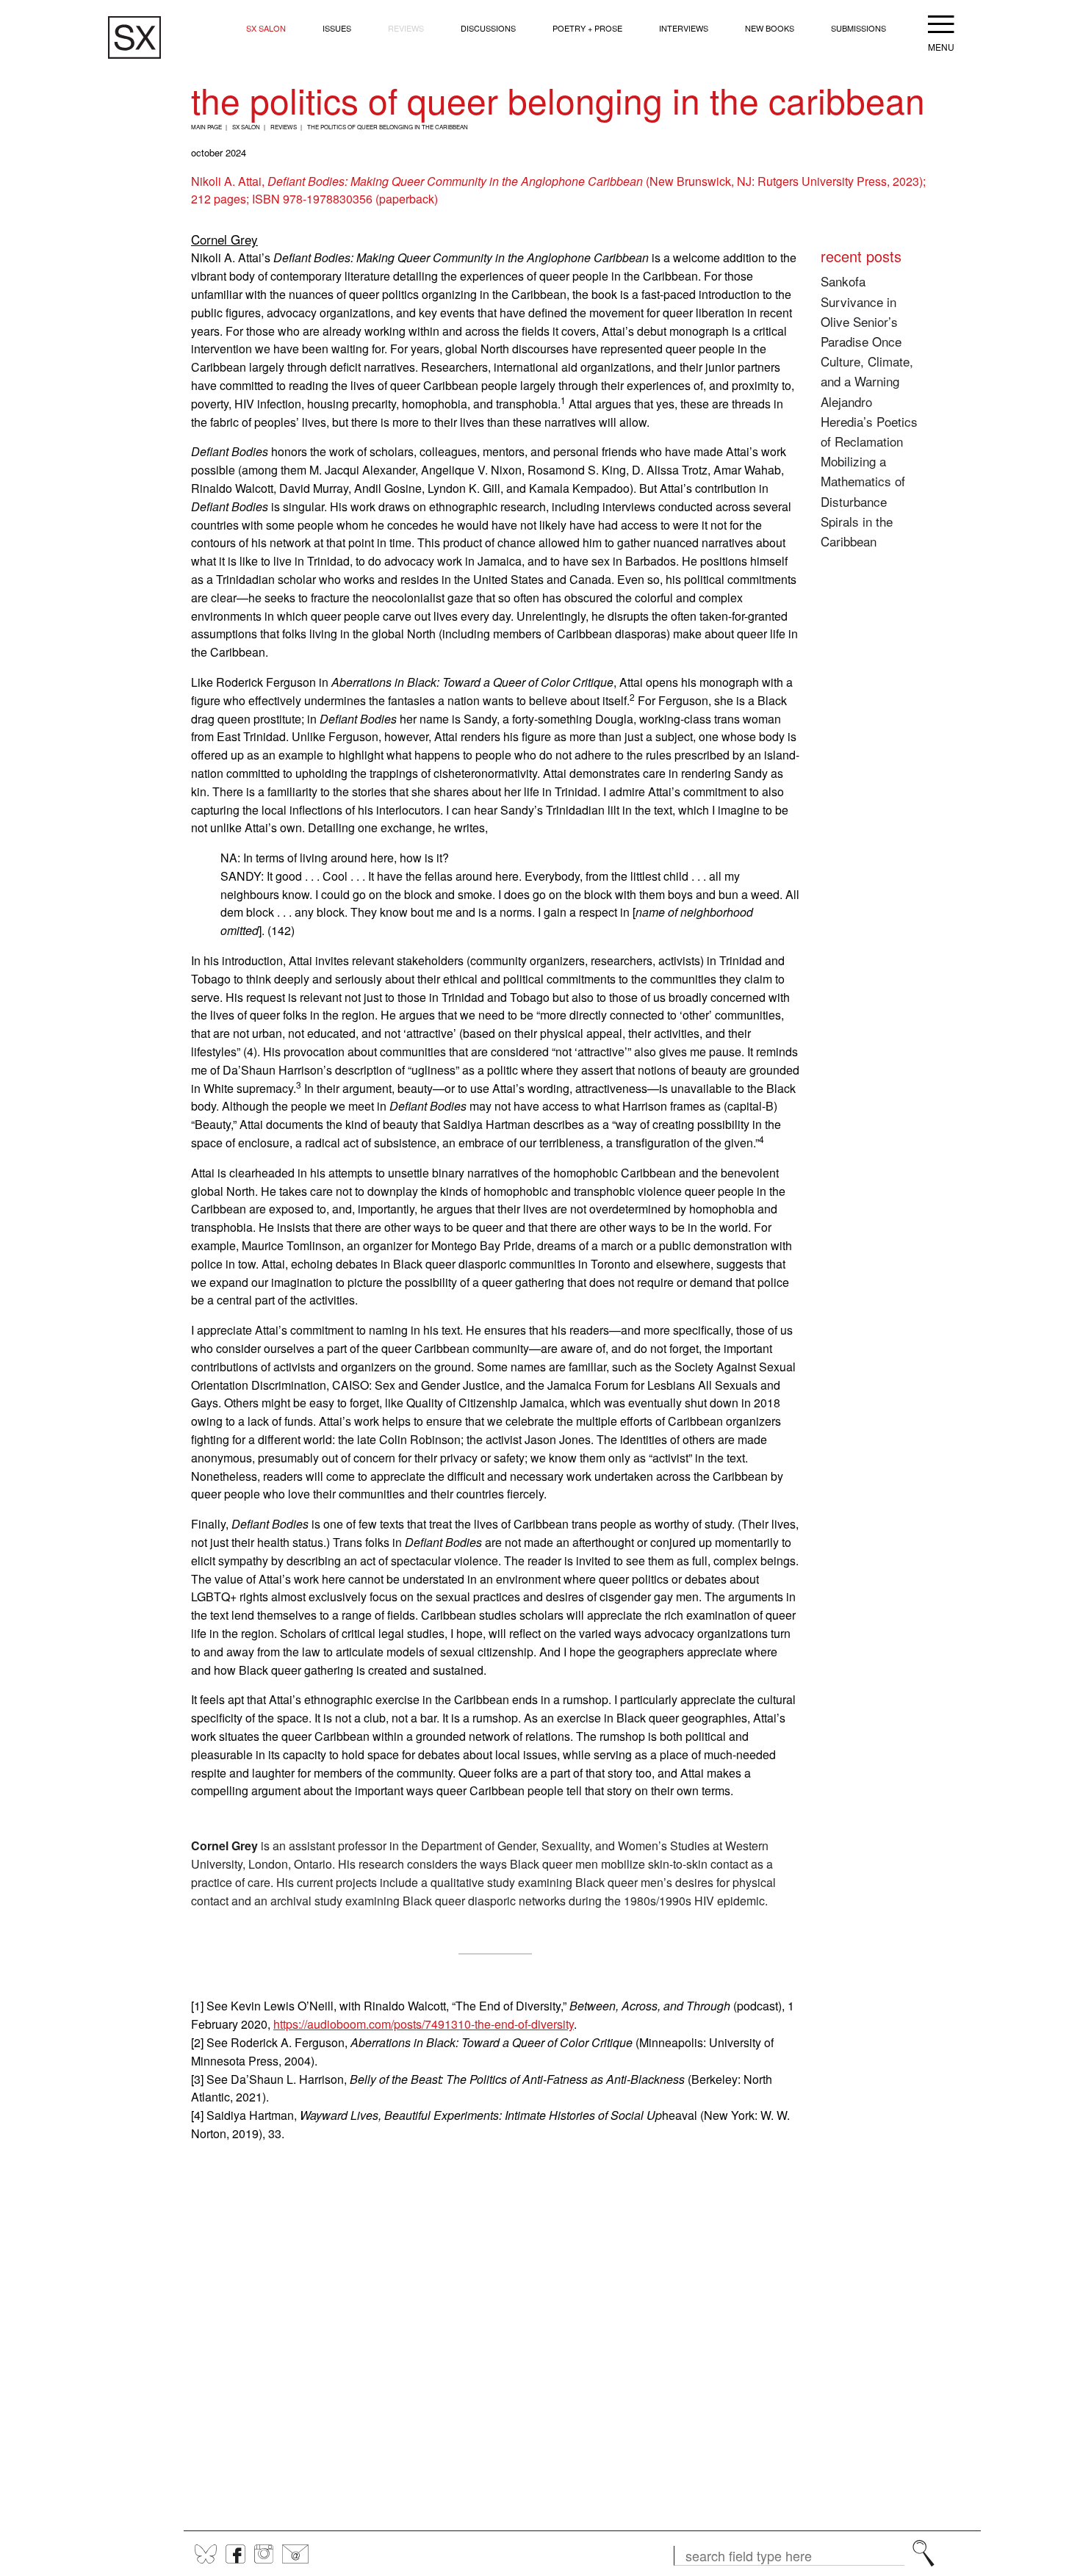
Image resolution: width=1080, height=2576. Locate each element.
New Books (770, 28)
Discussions (488, 28)
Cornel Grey (224, 239)
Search (924, 2553)
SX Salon (266, 28)
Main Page (206, 127)
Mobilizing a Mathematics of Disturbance (863, 481)
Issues (337, 28)
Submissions (858, 28)
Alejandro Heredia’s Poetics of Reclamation (869, 421)
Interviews (684, 28)
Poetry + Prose (587, 28)
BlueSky (206, 2554)
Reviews (406, 28)
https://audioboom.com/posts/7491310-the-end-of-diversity (424, 2024)
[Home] (134, 38)
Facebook (235, 2554)
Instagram (264, 2554)
